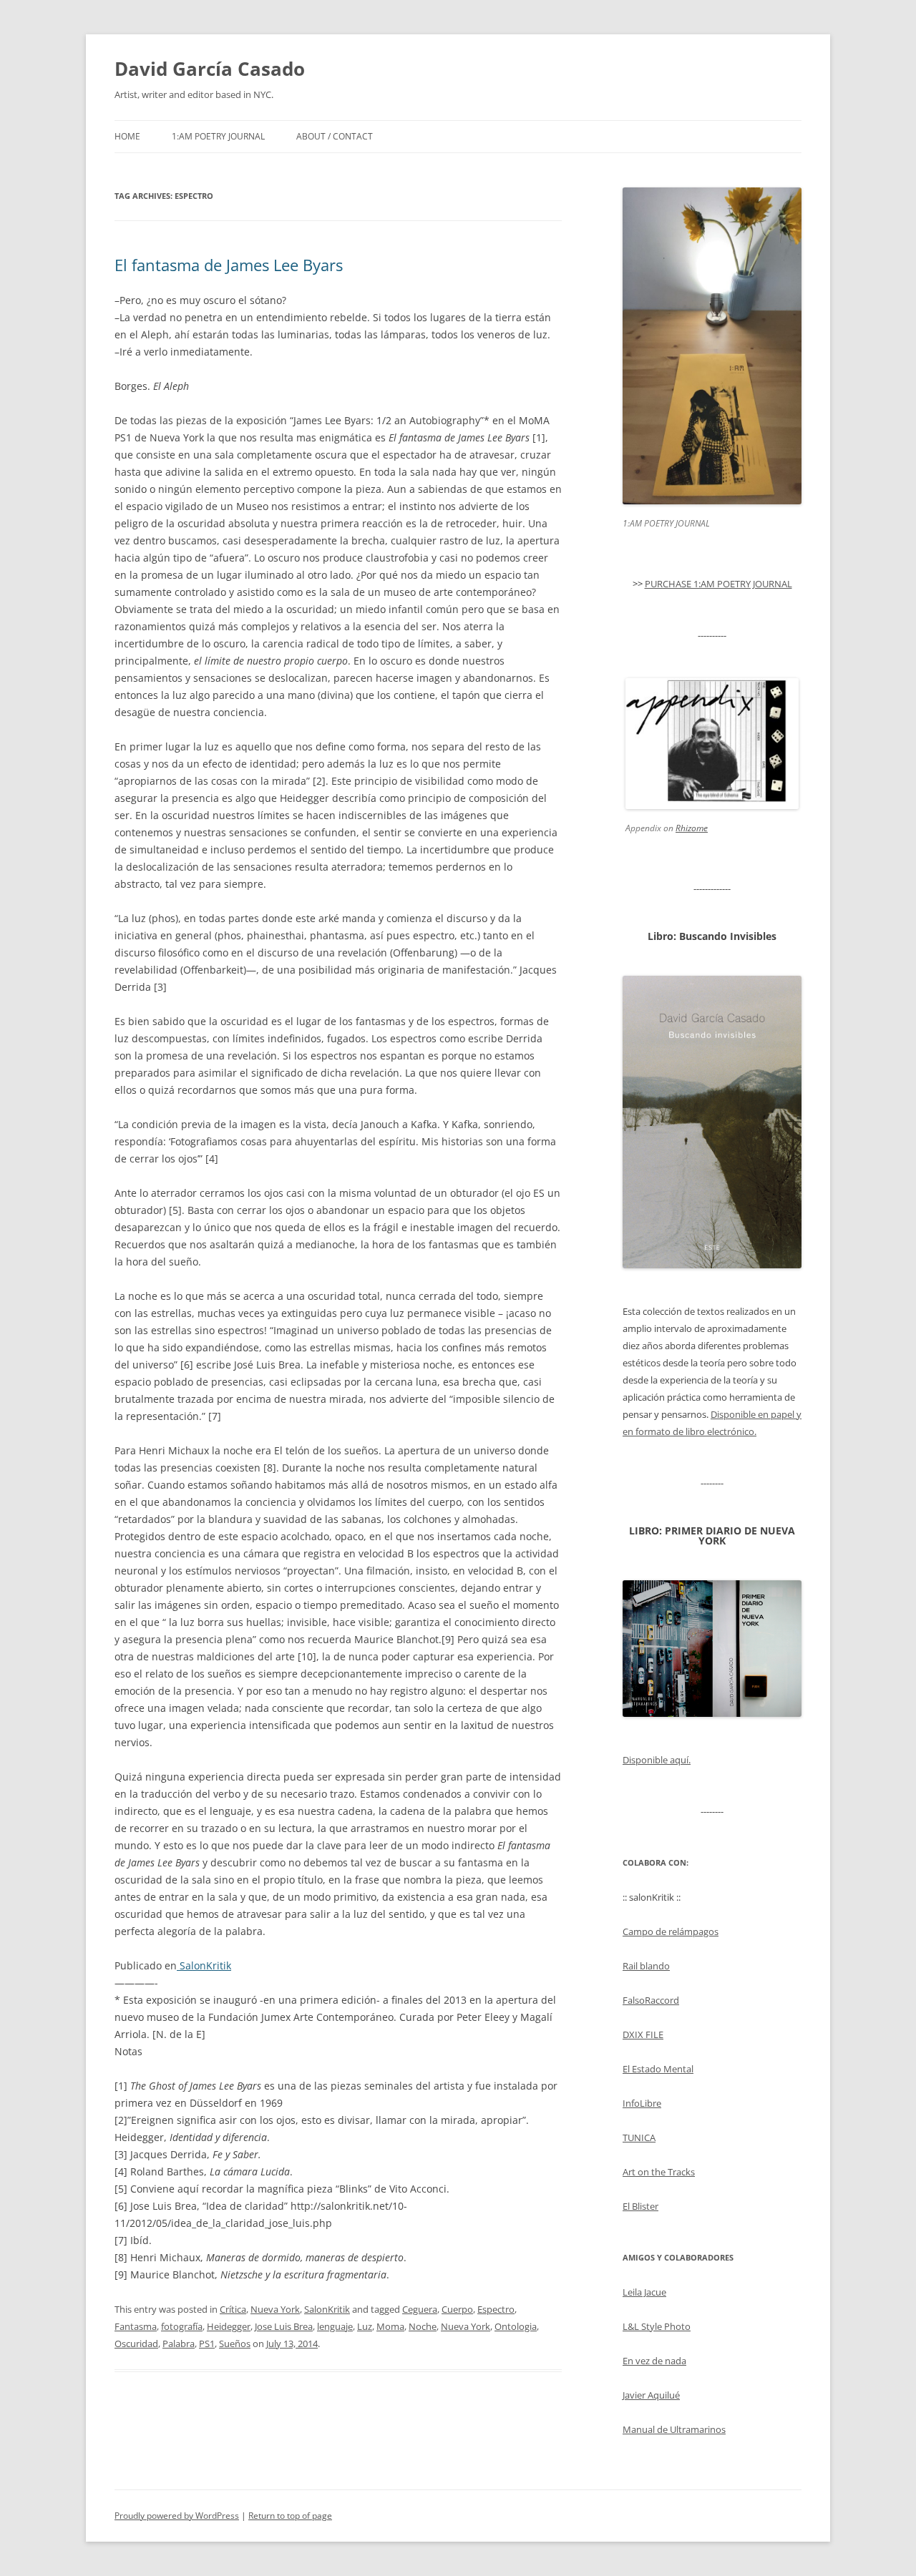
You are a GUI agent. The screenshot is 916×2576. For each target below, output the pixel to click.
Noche (423, 2326)
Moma (390, 2326)
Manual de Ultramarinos (674, 2429)
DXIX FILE (643, 2034)
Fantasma (136, 2326)
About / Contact (335, 136)
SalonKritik (204, 1965)
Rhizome (692, 828)
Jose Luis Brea (284, 2326)
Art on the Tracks (659, 2172)
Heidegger (229, 2326)
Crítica (233, 2309)
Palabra (179, 2344)
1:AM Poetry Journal (218, 136)
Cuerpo (457, 2309)
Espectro (496, 2309)
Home (127, 136)
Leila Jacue (644, 2292)
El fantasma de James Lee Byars (229, 265)
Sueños (235, 2344)
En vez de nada (654, 2361)
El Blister (640, 2206)
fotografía (182, 2326)
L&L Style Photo (657, 2326)
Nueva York (275, 2309)
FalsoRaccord (651, 2000)
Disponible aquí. (657, 1760)
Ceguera (420, 2309)
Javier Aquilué (651, 2395)
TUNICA (639, 2137)
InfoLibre (642, 2103)
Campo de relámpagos (671, 1931)
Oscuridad (136, 2344)
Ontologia (516, 2326)
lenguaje (335, 2326)
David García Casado (210, 69)
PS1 (207, 2344)
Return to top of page (290, 2516)
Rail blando (646, 1966)
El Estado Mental (658, 2069)
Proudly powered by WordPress (177, 2516)
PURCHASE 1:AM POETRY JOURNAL (718, 584)
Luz (365, 2326)
